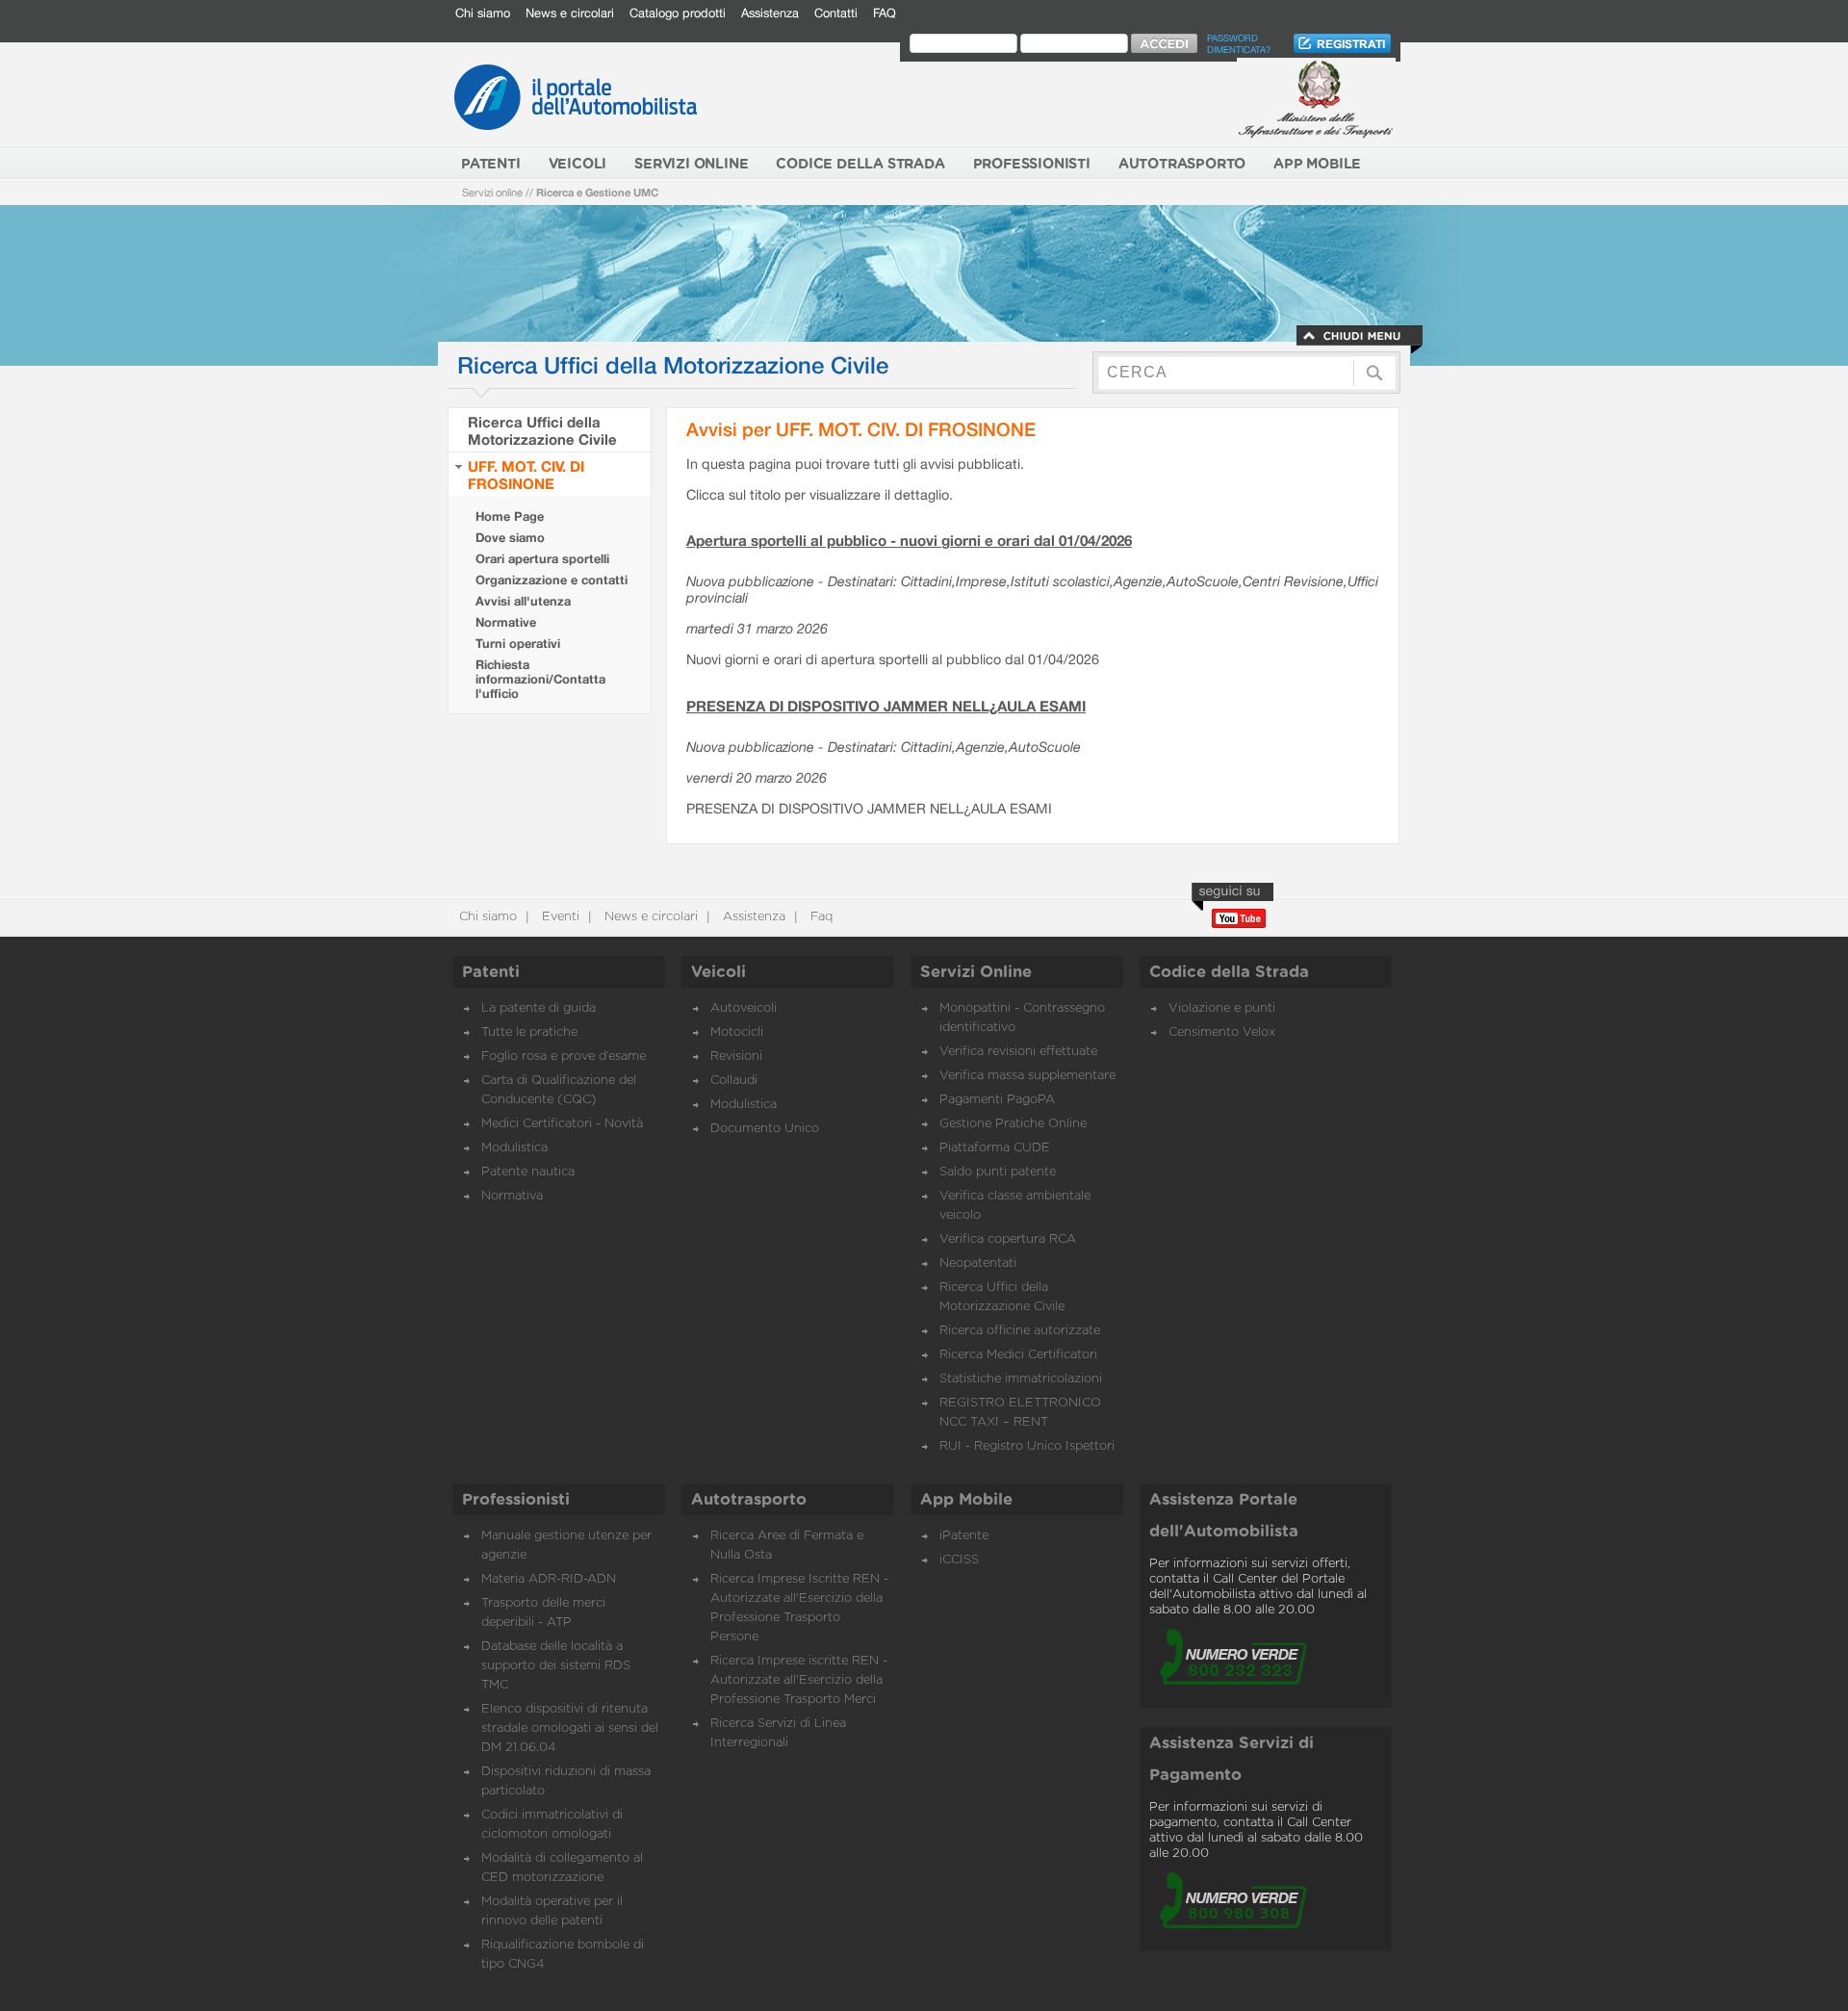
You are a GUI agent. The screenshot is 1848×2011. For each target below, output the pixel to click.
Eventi (559, 917)
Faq (820, 917)
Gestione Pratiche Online (1013, 1124)
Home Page (510, 516)
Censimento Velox (1222, 1032)
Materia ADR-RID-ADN (549, 1579)
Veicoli (719, 972)
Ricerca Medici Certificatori (1018, 1355)
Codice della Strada (1229, 972)
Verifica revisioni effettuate (1018, 1052)
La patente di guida (539, 1008)
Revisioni (736, 1057)
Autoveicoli (744, 1008)
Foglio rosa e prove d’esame (564, 1057)
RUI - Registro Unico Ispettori (1027, 1446)
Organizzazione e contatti (552, 580)
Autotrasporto (749, 1500)
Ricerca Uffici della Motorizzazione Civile (542, 430)
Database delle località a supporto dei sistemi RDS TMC (556, 1666)
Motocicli (737, 1032)
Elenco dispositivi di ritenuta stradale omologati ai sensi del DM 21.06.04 (570, 1728)
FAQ (885, 13)
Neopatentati (978, 1263)
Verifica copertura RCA (1008, 1239)
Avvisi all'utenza (523, 601)
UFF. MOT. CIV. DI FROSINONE (526, 475)
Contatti (836, 13)
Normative (506, 622)
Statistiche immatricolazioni (1021, 1379)
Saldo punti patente (998, 1172)
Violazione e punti (1222, 1008)
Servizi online (492, 192)
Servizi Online (976, 972)
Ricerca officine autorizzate (1020, 1331)
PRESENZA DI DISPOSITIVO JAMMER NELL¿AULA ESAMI (886, 706)
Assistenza (770, 13)
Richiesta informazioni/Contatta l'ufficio (540, 679)
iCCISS (959, 1560)
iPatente (964, 1536)
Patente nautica (528, 1172)
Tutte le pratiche (529, 1032)
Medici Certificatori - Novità (562, 1124)
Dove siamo (510, 538)
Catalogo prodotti (678, 13)
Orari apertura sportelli (542, 559)
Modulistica (514, 1148)
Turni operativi (518, 644)
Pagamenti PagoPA (997, 1100)
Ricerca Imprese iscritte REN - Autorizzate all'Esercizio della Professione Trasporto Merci (799, 1680)
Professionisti (516, 1500)
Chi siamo (483, 13)
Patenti (491, 972)
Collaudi (734, 1081)
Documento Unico (765, 1129)
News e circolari (570, 13)
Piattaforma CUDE (995, 1148)
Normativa (512, 1196)
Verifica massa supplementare (1027, 1076)
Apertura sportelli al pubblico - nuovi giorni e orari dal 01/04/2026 (909, 540)
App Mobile (966, 1500)
